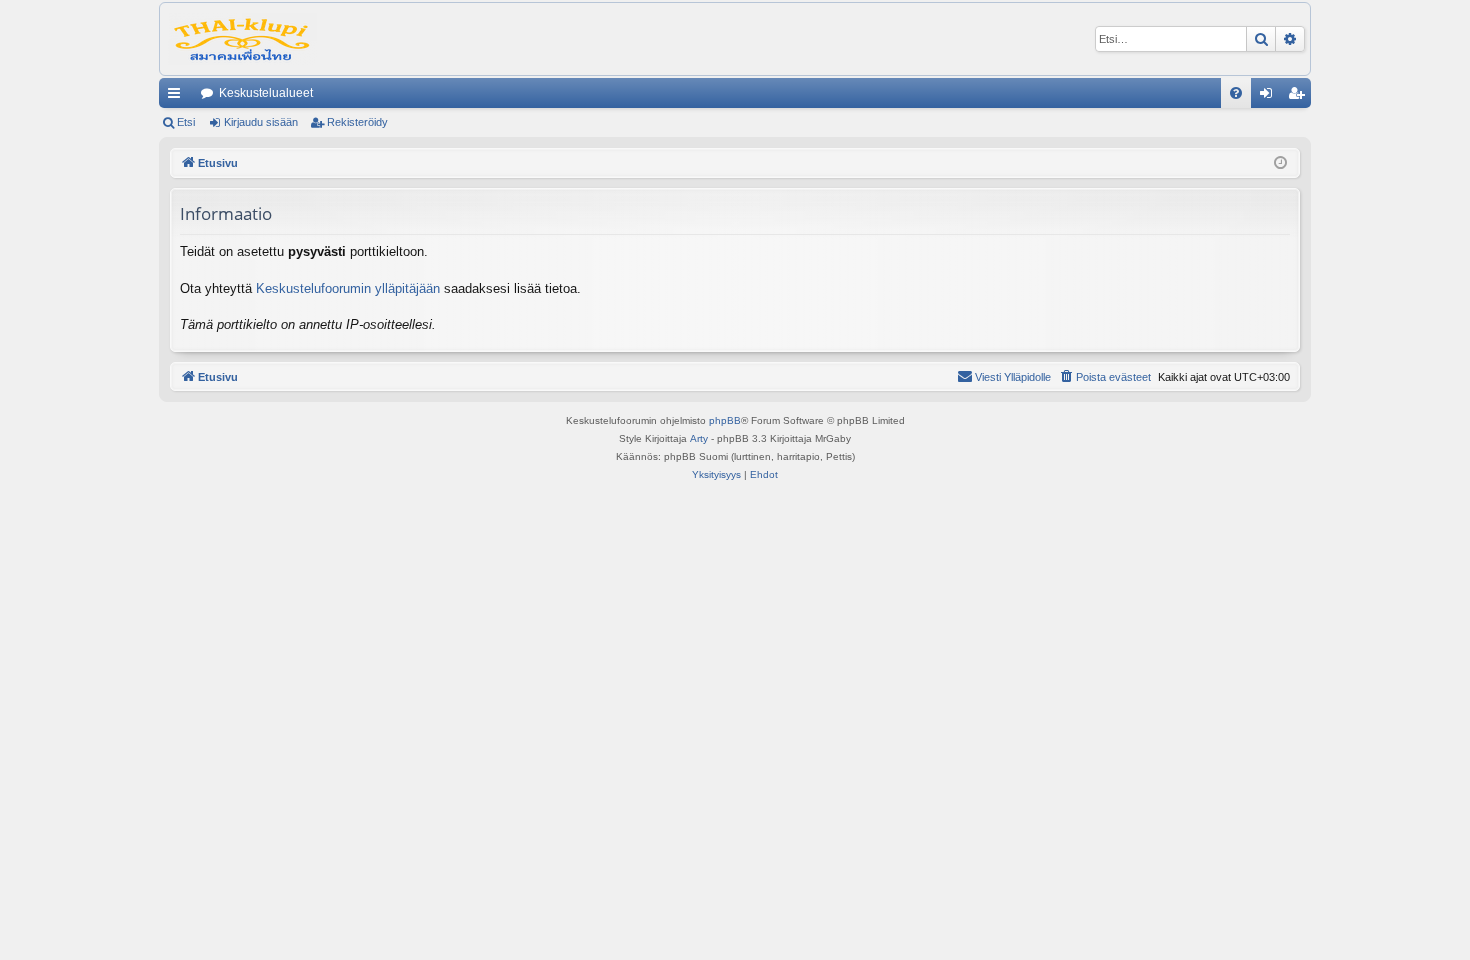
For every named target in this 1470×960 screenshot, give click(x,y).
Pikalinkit (178, 97)
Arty (699, 438)
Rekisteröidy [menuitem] (1300, 97)
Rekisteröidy (357, 122)
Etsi (186, 122)
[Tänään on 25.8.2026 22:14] (1280, 163)
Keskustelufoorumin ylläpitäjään (348, 288)
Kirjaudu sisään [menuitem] (1270, 97)
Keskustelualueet (266, 93)
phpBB (725, 420)
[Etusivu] (242, 39)
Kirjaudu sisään (261, 122)
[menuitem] (1236, 93)
